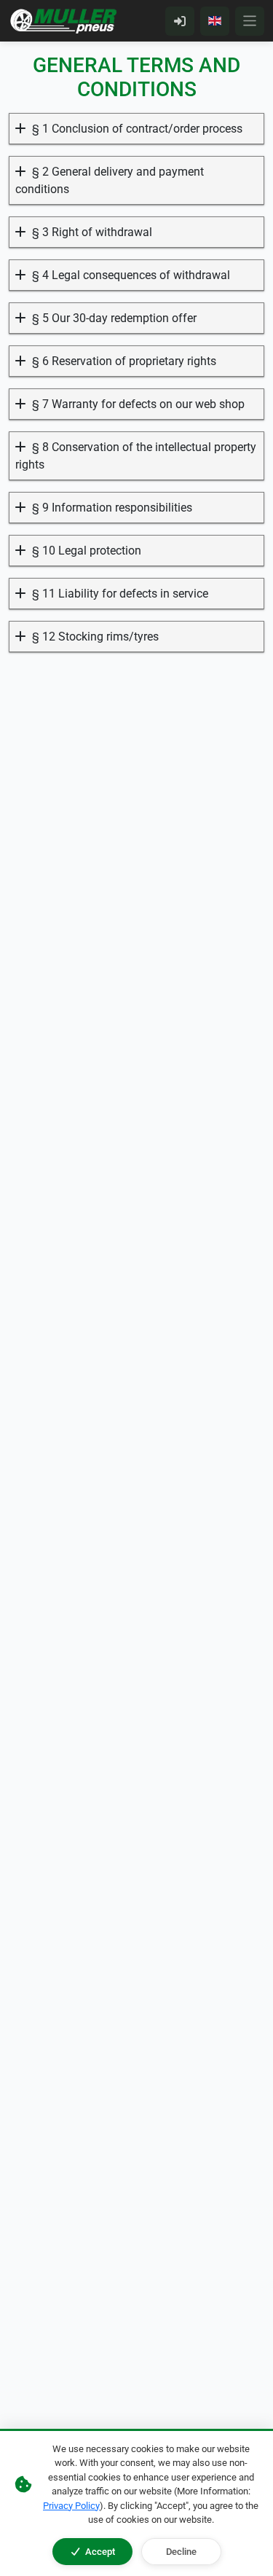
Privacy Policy (71, 2506)
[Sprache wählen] (215, 21)
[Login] (180, 21)
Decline (181, 2552)
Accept (100, 2552)
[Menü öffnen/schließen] (250, 21)
